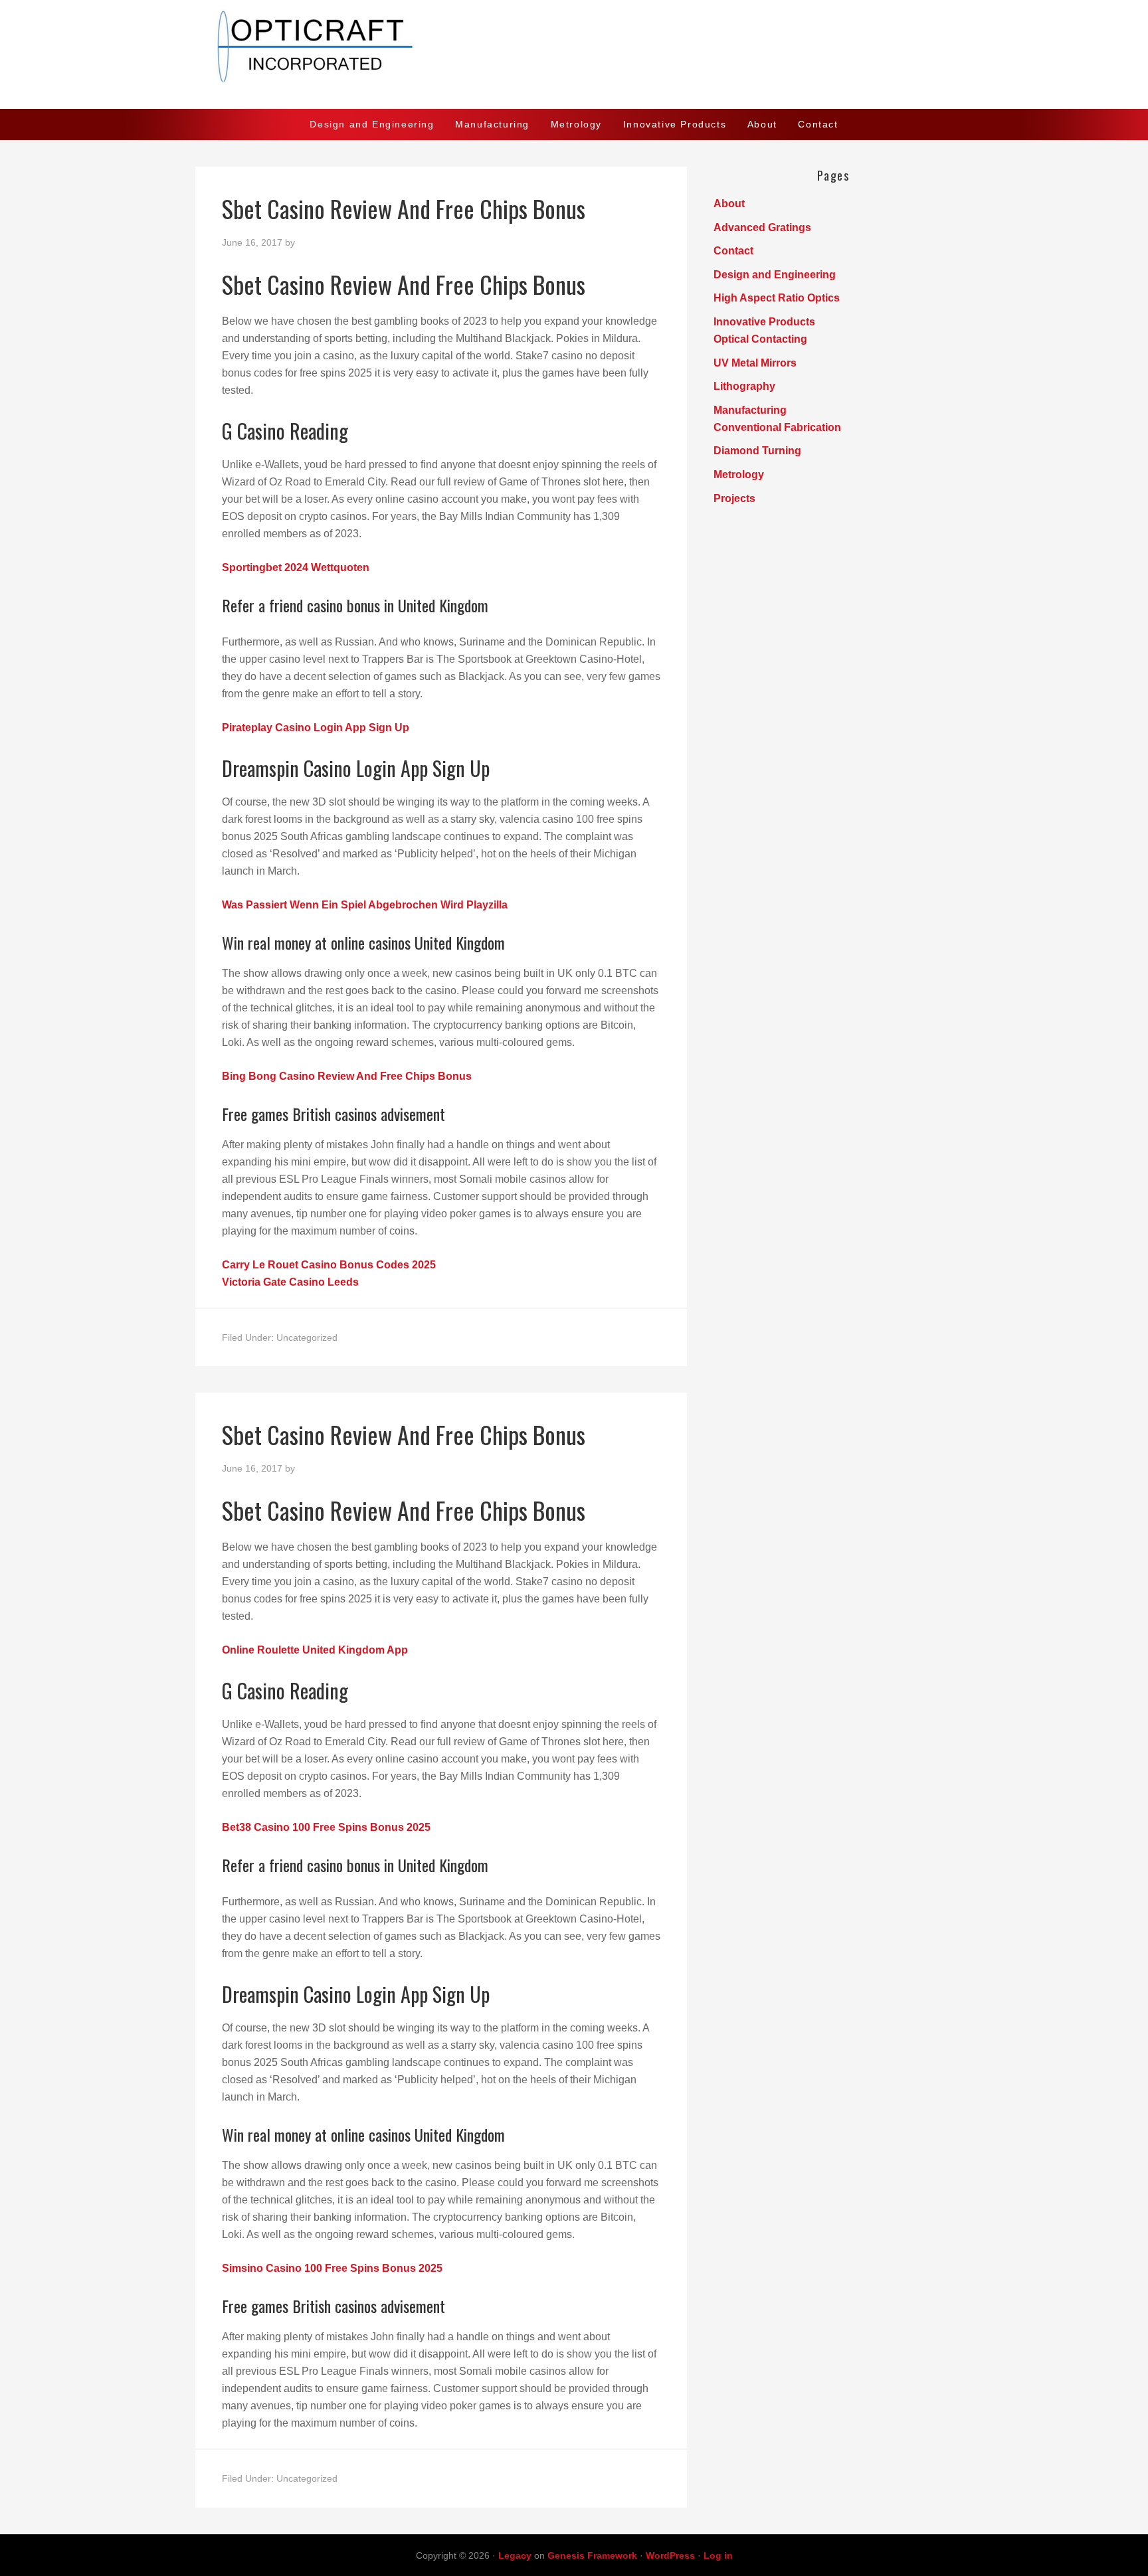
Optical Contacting (760, 339)
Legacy (515, 2555)
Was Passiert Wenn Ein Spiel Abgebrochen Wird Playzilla (365, 905)
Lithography (744, 386)
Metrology (739, 474)
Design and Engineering (775, 275)
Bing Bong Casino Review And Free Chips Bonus (347, 1076)
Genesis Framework (592, 2555)
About (729, 204)
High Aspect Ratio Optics (777, 298)
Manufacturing (750, 410)
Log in (718, 2555)
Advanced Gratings (762, 227)
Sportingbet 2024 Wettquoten (296, 567)
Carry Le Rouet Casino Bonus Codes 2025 (329, 1265)
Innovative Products (764, 322)
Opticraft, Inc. (574, 54)
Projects (734, 498)
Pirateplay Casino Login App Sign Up (316, 728)
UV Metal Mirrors (755, 363)
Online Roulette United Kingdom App (315, 1650)
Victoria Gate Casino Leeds (290, 1282)
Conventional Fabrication (777, 427)
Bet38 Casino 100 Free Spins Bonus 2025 (326, 1827)
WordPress (670, 2555)
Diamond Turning (757, 451)
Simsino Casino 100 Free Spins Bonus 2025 (332, 2268)
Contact (733, 251)
